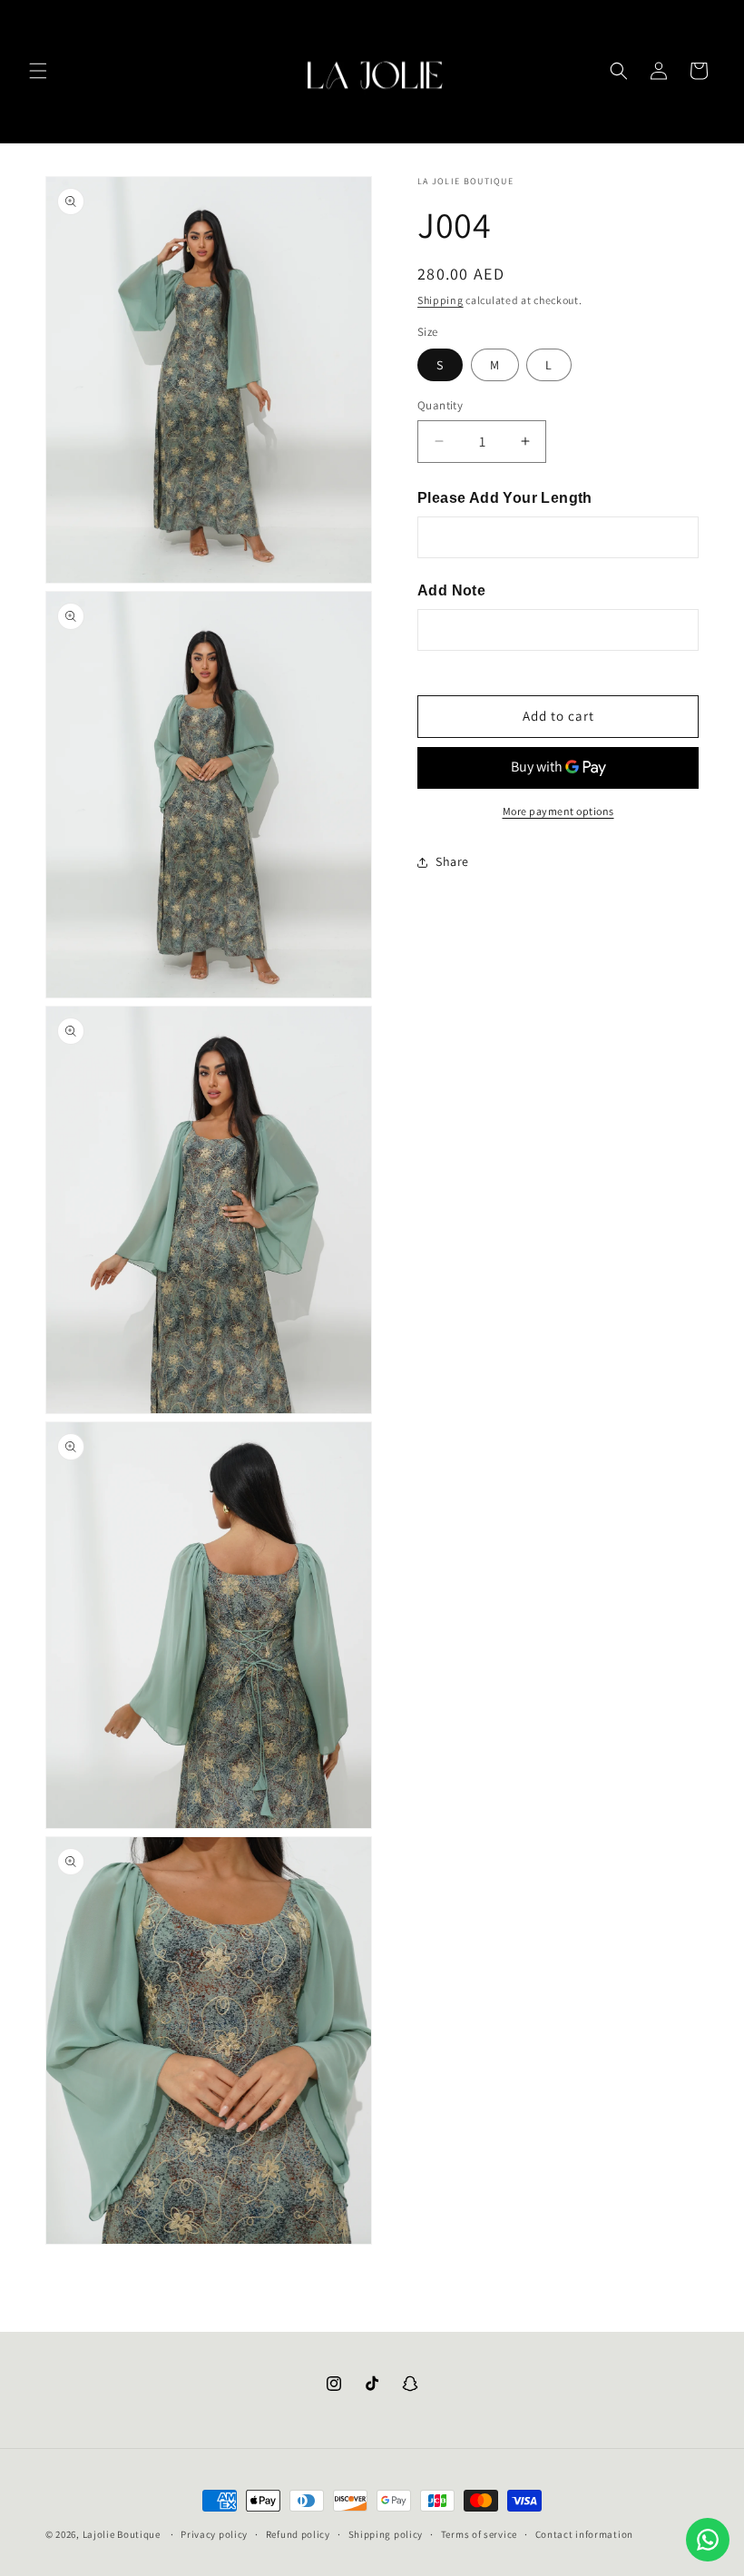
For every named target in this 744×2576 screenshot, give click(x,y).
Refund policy (298, 2534)
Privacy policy (214, 2534)
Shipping (441, 300)
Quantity (440, 405)
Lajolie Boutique (123, 2534)
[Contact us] (708, 2540)
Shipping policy (386, 2534)
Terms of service (479, 2534)
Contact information (584, 2534)
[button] (38, 71)
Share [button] (452, 861)
